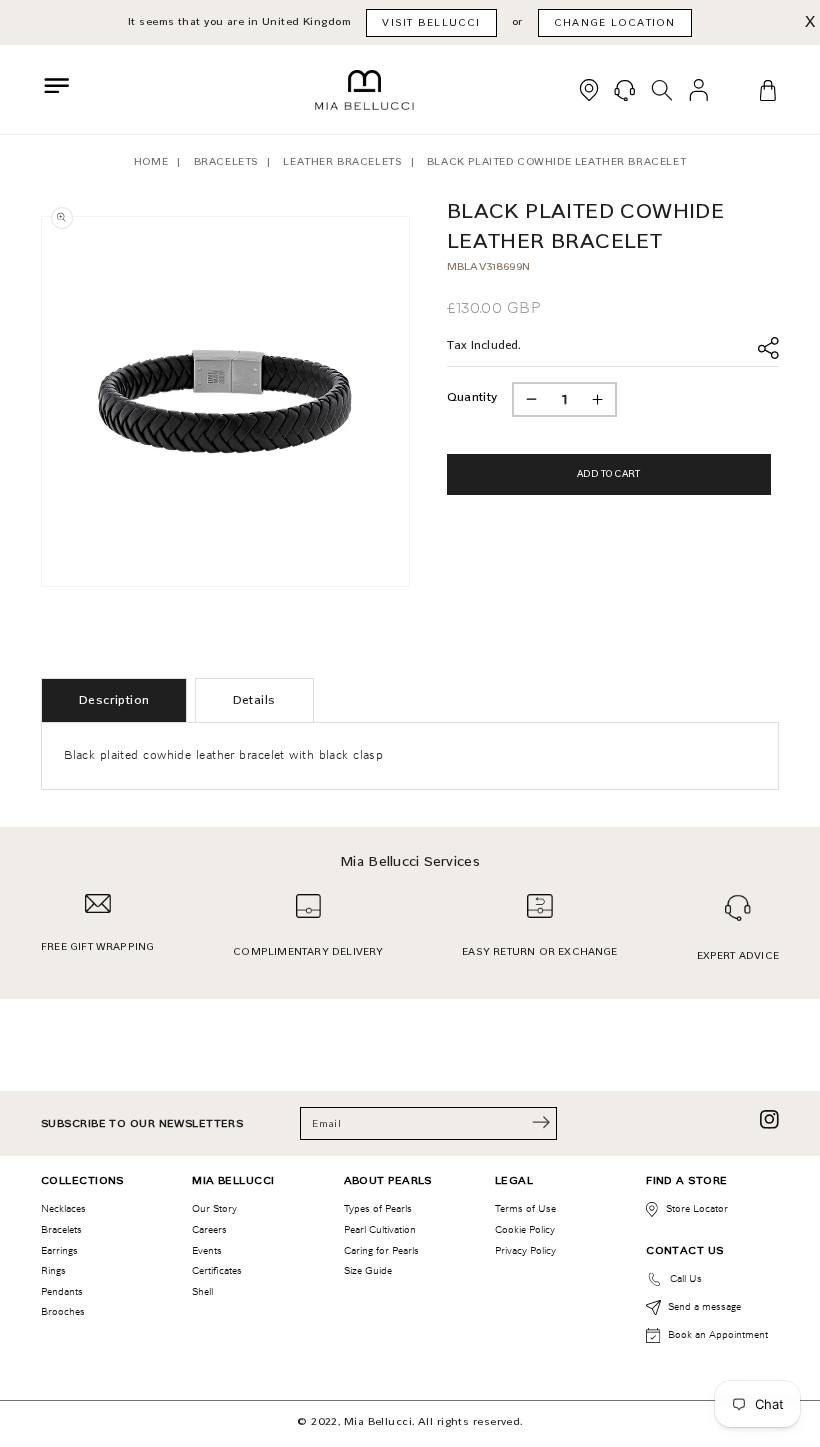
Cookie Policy (525, 1229)
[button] (57, 86)
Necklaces (63, 1208)
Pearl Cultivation (380, 1229)
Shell (202, 1291)
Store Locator (697, 1208)
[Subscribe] (541, 1122)
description (114, 700)
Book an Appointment (718, 1334)
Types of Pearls (378, 1208)
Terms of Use (525, 1208)
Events (207, 1250)
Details (254, 700)
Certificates (217, 1270)
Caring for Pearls (381, 1250)
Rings (53, 1270)
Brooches (63, 1311)
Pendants (62, 1291)
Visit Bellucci (431, 22)
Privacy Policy (525, 1250)
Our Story (214, 1208)
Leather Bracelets (342, 161)
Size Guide (368, 1270)
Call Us (686, 1278)
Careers (209, 1229)
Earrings (59, 1250)
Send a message (704, 1306)
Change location (615, 22)
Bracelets (226, 161)
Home (151, 161)
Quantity (472, 397)
